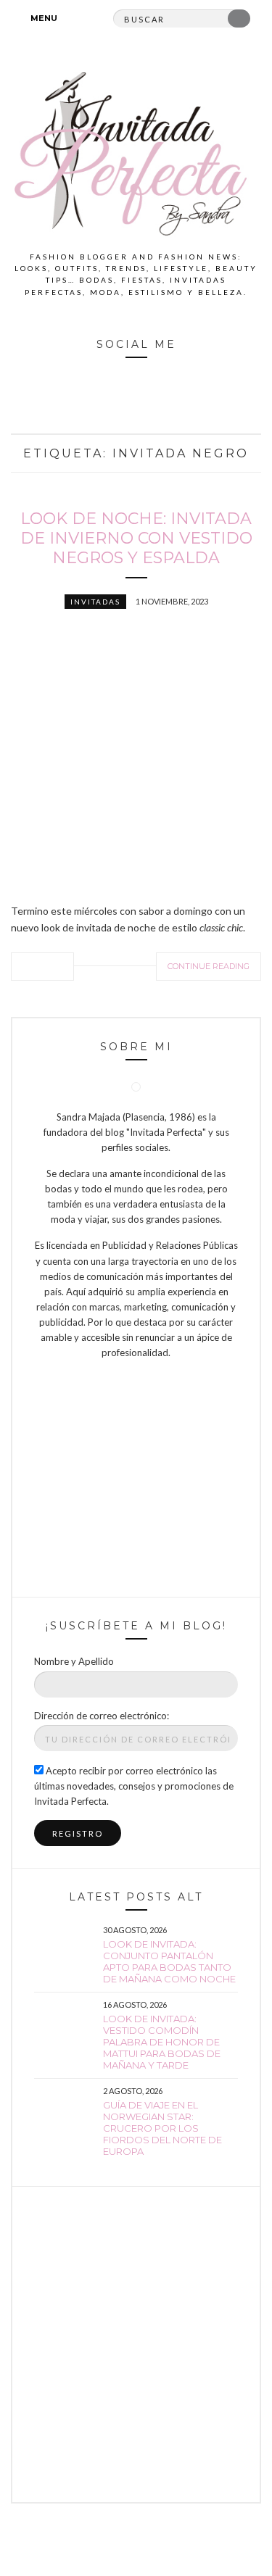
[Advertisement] (136, 2344)
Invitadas (95, 602)
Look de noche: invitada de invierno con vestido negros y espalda (136, 538)
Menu (43, 18)
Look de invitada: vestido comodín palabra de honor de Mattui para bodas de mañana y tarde (162, 2042)
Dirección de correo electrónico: (102, 1716)
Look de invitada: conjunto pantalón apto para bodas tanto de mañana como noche (169, 1961)
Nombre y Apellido (74, 1661)
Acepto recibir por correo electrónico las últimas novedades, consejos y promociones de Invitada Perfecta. (134, 1786)
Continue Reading (209, 966)
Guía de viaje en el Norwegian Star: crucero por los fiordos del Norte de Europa (162, 2128)
